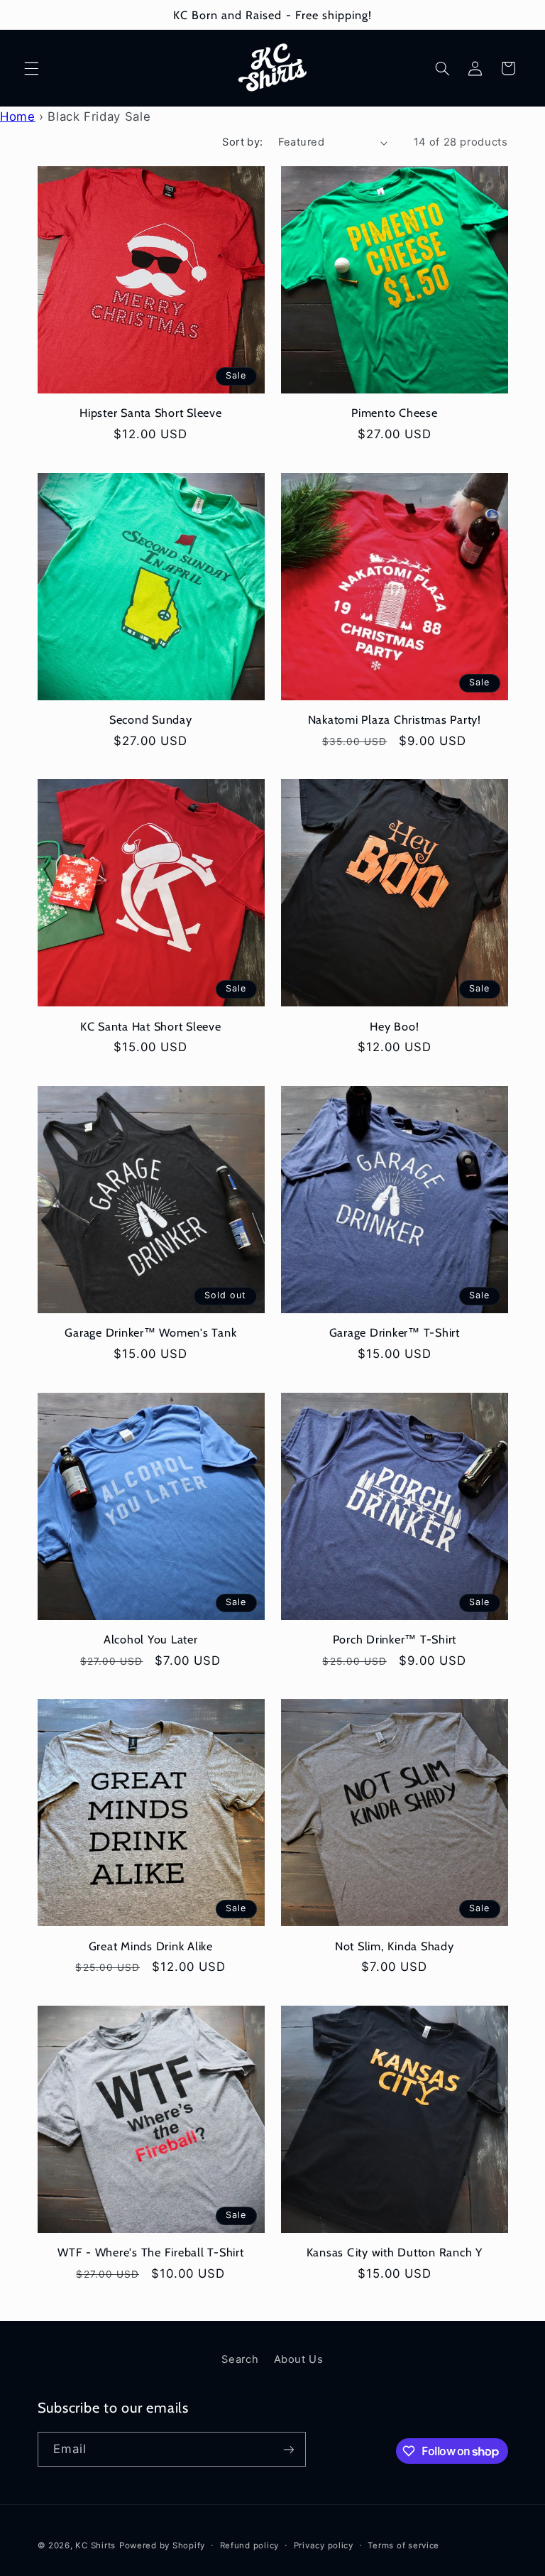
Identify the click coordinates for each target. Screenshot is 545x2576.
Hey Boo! (394, 1026)
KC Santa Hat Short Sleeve (151, 1026)
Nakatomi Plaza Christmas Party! (395, 719)
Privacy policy (324, 2545)
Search (240, 2359)
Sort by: (242, 142)
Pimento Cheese (395, 413)
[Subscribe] (288, 2449)
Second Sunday (151, 719)
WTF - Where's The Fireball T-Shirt (151, 2252)
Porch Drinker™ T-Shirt (395, 1639)
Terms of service (403, 2545)
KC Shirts (95, 2545)
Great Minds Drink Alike (151, 1946)
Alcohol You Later (151, 1639)
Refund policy (250, 2545)
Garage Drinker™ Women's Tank (150, 1332)
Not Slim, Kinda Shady (395, 1946)
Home (18, 116)
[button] (31, 68)
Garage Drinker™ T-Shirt (395, 1332)
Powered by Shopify (162, 2545)
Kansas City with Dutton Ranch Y (395, 2252)
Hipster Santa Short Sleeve (151, 413)
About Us (299, 2359)
